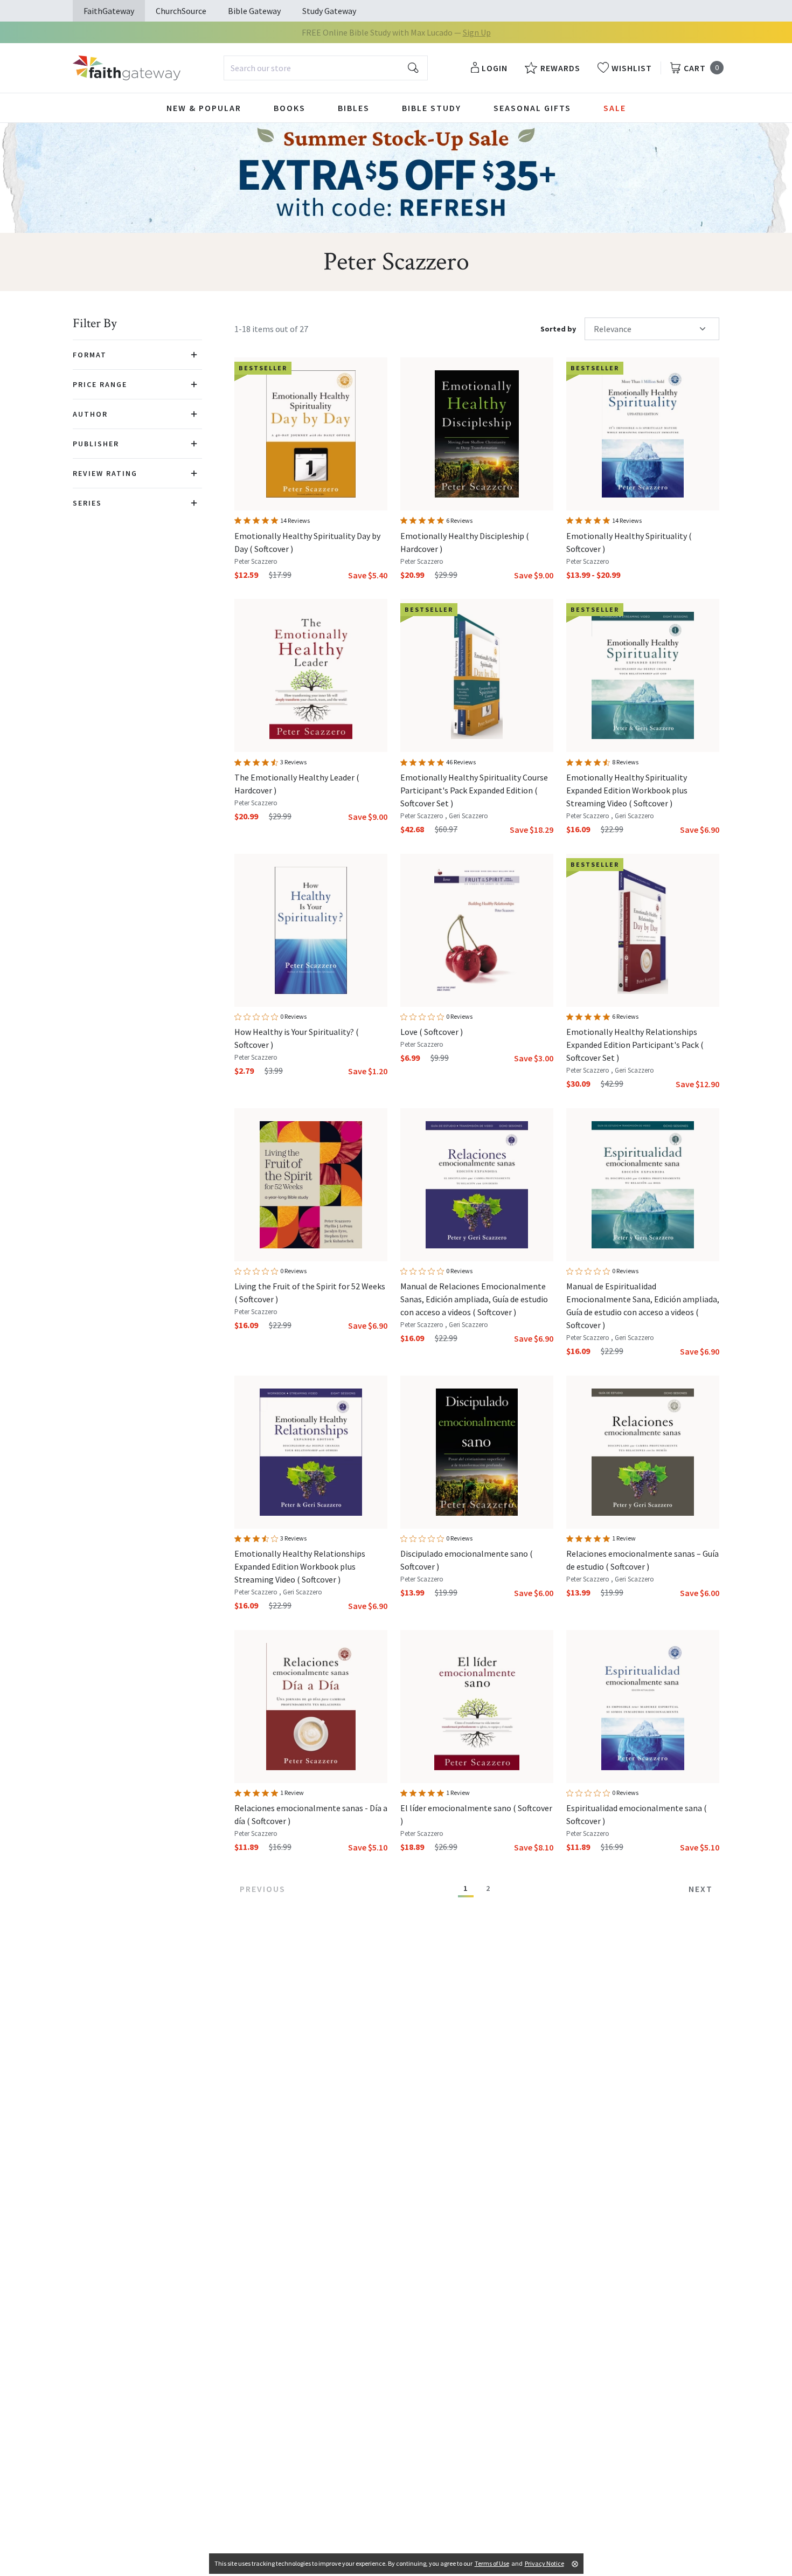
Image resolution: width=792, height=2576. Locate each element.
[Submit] (413, 68)
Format (90, 355)
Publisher (96, 444)
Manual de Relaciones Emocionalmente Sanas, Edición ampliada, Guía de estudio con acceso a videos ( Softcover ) (474, 1299)
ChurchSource (181, 11)
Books (290, 108)
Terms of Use (492, 2563)
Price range (100, 384)
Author (90, 414)
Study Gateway (329, 11)
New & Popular (204, 108)
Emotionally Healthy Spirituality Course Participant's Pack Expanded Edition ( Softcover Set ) (474, 790)
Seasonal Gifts (532, 108)
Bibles (354, 108)
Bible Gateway (254, 11)
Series (87, 503)
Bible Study (432, 108)
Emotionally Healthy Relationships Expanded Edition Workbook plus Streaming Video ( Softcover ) (300, 1566)
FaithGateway (109, 11)
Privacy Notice (544, 2563)
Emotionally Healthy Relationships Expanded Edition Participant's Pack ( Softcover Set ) (635, 1045)
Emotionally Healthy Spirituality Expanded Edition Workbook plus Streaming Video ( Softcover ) (627, 790)
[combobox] (326, 68)
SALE (615, 108)
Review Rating (105, 473)
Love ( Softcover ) (432, 1032)
